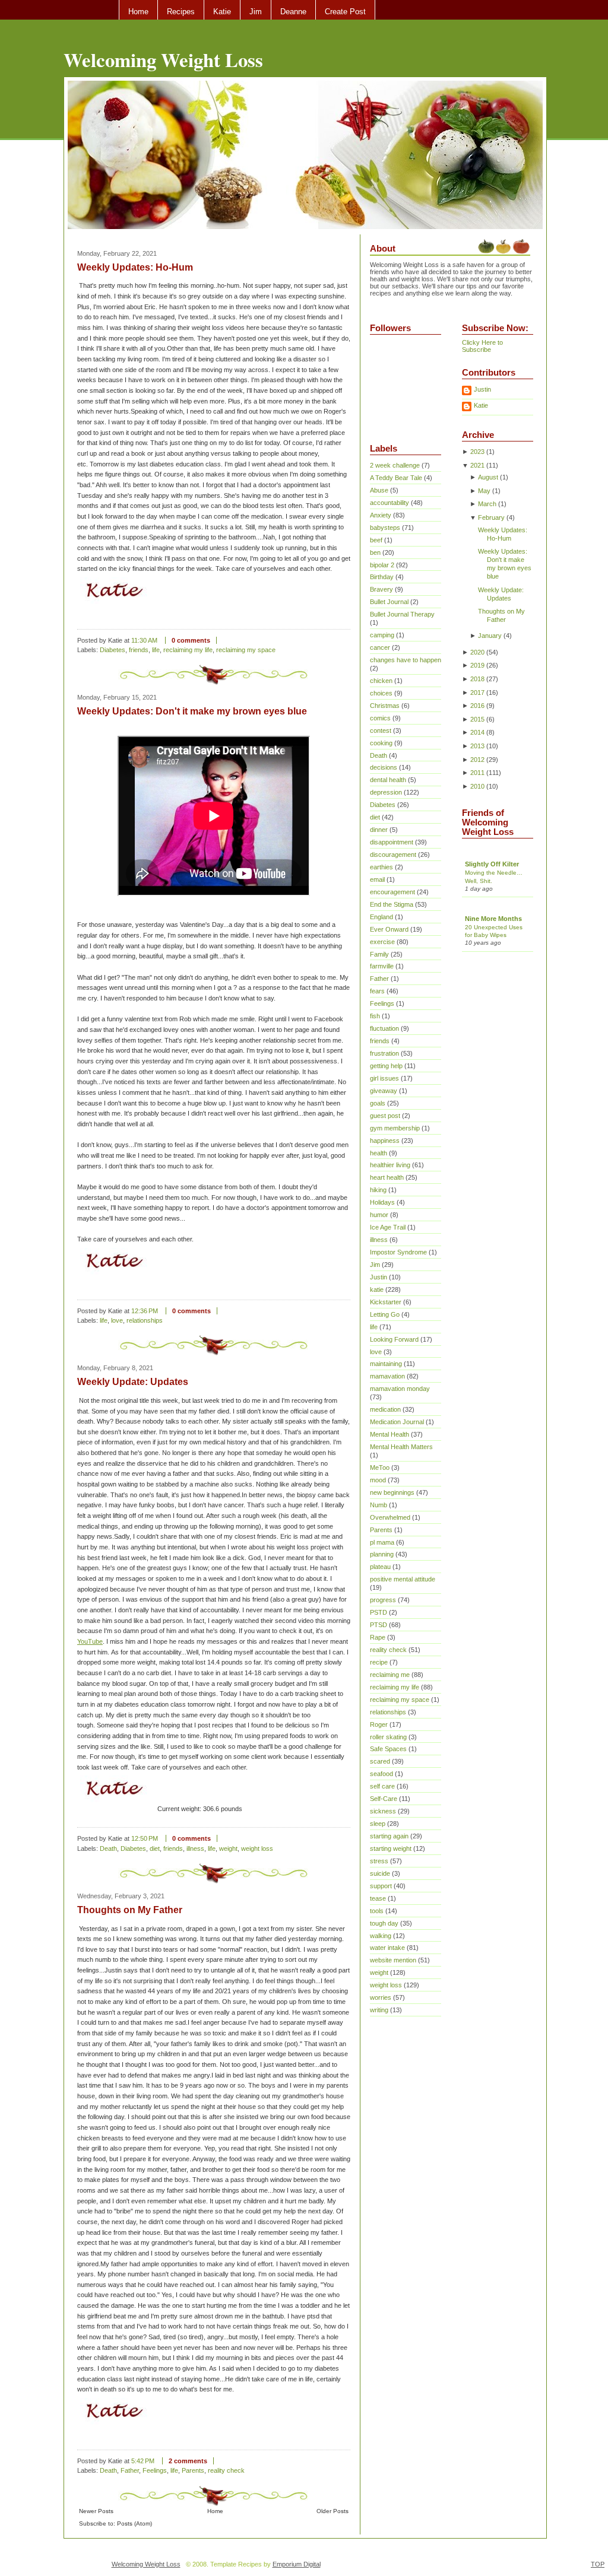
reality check (226, 2470)
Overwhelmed (390, 1517)
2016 (477, 706)
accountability (389, 503)
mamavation (387, 1376)
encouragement (392, 892)
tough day (384, 1923)
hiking (378, 1190)
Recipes (181, 12)
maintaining (386, 1364)
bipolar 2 (382, 565)
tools (377, 1911)
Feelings (155, 2470)
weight (228, 1848)
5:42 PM (143, 2461)
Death (108, 1848)
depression (386, 792)
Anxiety (381, 515)
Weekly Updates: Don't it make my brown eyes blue (192, 711)
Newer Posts (96, 2511)
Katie (222, 12)
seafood (381, 1774)
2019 (477, 665)
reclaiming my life (188, 650)
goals (378, 1103)
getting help (386, 1066)
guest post (385, 1116)
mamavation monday (400, 1389)
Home (138, 12)
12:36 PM (145, 1311)
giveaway (384, 1091)
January (490, 636)
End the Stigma (392, 904)
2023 (477, 452)
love (117, 1320)
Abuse (379, 490)
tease (378, 1898)
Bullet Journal (389, 602)
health (379, 1153)
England (381, 917)
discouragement (393, 855)
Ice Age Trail (388, 1227)
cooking (381, 743)
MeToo (380, 1468)
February (491, 517)
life (156, 650)
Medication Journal (397, 1422)
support (381, 1886)
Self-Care (384, 1799)
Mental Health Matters (401, 1447)
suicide (380, 1873)
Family (379, 954)
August (488, 477)
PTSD (379, 1625)
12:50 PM (145, 1838)
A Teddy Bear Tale (396, 478)
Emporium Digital (297, 2564)
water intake (387, 1948)
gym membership (395, 1128)
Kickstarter (386, 1302)
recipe (379, 1662)
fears (377, 991)
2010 (477, 786)
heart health (387, 1177)
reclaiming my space (246, 650)
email (377, 879)
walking (381, 1936)
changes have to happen (406, 660)
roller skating (388, 1737)
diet (155, 1848)
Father (130, 2470)
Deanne (293, 12)
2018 (477, 679)
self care (382, 1786)
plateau (380, 1567)
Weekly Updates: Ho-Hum (135, 267)
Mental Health (389, 1434)
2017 (477, 693)
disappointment (392, 842)
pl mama (382, 1542)
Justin (379, 1277)
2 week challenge (395, 465)
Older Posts (332, 2511)
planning (382, 1554)
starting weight (391, 1848)
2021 (477, 465)
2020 (477, 652)
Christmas (385, 706)
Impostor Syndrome (398, 1252)
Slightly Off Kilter (492, 864)
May (484, 491)
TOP (598, 2564)
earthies (381, 867)
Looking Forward (394, 1339)
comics (380, 718)
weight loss (257, 1848)
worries (381, 1997)
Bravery (381, 589)
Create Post (345, 12)
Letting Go (385, 1314)
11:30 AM (144, 640)
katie (377, 1289)
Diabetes (113, 650)
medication (385, 1409)
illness (195, 1848)
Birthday (382, 577)
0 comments (191, 640)
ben (375, 552)
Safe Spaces (388, 1749)
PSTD (379, 1612)
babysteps (385, 528)
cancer (380, 647)
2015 (477, 719)
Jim (256, 12)
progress (383, 1600)
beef (376, 540)
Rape (378, 1637)
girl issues (384, 1078)
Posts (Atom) (134, 2523)
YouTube (90, 1641)
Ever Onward (389, 929)
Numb (379, 1505)
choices (381, 693)
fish (375, 1016)
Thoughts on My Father (130, 1910)
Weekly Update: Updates (133, 1382)
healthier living (390, 1165)
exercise (382, 942)
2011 (477, 773)
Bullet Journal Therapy (402, 614)
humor (379, 1215)
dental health (388, 780)
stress (379, 1861)
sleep (378, 1824)
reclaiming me (390, 1675)
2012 (477, 760)
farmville (382, 966)
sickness (383, 1811)
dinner (379, 830)
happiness (385, 1141)
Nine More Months (493, 919)
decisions (384, 767)
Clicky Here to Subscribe (482, 346)
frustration (384, 1053)
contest (381, 730)
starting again (389, 1836)
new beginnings (392, 1492)
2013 (477, 746)
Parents (193, 2470)
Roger (379, 1724)
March (487, 504)
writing (379, 2010)
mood (378, 1480)
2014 (477, 732)
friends (139, 650)
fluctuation (384, 1028)
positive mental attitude (403, 1579)
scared (380, 1761)
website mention (393, 1960)
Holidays (382, 1202)
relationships (145, 1320)
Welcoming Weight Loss (163, 59)
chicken (381, 681)
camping (382, 635)
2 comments (188, 2461)
